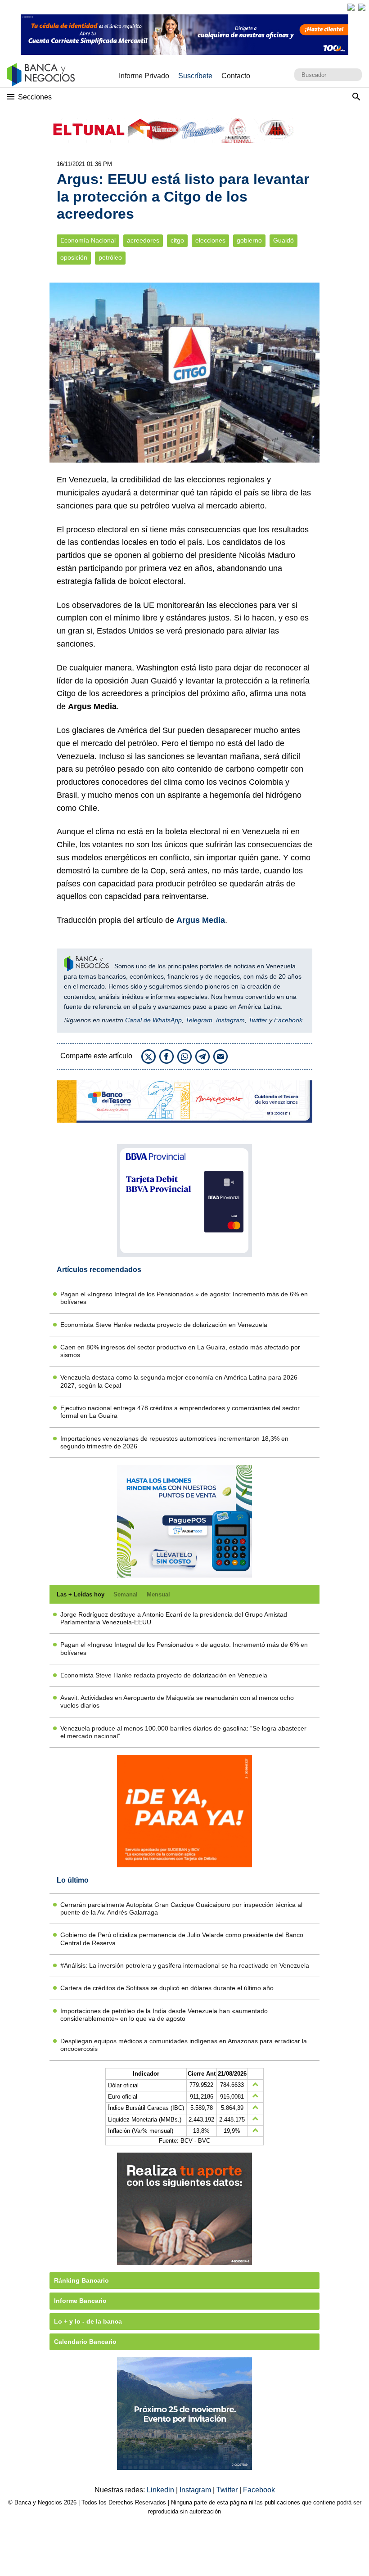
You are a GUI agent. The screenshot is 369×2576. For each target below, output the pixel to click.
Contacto (236, 76)
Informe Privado (144, 76)
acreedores (143, 241)
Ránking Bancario (81, 2280)
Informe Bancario (80, 2301)
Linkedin (161, 2490)
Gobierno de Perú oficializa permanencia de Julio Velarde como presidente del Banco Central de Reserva (182, 1939)
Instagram (230, 1020)
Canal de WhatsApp (153, 1020)
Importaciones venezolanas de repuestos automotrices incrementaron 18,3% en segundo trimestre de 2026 (174, 1442)
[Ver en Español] (362, 7)
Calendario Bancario (85, 2342)
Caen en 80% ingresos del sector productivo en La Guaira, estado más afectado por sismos (180, 1351)
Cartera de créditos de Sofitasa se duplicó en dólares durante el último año (167, 1988)
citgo (177, 241)
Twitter (258, 1020)
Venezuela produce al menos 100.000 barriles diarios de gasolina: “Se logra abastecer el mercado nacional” (183, 1732)
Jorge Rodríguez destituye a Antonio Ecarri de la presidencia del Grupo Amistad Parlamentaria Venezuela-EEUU (174, 1618)
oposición (74, 258)
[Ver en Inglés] (351, 7)
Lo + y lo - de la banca (88, 2321)
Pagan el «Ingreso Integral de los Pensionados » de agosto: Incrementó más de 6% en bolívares (184, 1298)
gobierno (249, 241)
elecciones (210, 241)
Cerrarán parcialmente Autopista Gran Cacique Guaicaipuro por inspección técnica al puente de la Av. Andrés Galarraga (181, 1908)
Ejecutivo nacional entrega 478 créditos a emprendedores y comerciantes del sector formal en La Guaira (180, 1412)
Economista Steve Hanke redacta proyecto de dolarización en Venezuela (164, 1325)
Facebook (288, 1020)
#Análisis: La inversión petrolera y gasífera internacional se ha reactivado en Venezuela (185, 1965)
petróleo (110, 258)
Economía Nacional (88, 241)
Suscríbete (195, 76)
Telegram (199, 1020)
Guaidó (283, 241)
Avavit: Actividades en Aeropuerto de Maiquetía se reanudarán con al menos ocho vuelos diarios (177, 1702)
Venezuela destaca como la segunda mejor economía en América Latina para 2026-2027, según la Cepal (180, 1381)
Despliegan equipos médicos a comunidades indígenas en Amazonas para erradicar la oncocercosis (184, 2045)
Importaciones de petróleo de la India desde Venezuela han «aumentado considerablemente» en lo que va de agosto (164, 2015)
